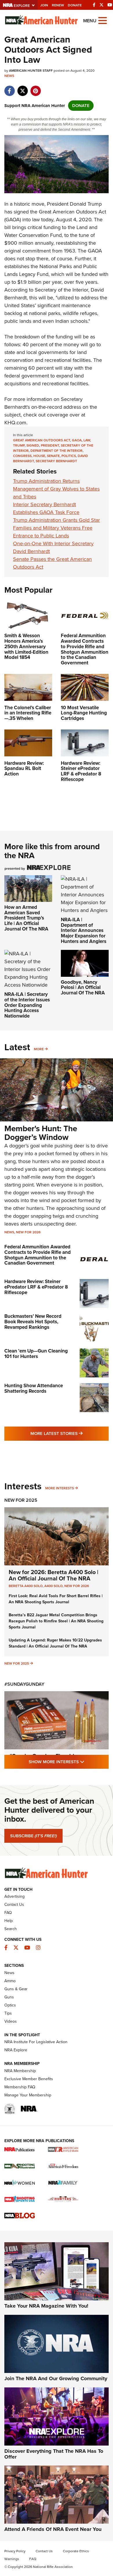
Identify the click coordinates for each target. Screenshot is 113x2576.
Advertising (14, 1896)
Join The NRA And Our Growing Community (56, 2378)
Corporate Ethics (76, 2551)
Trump (19, 445)
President (50, 445)
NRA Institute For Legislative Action (36, 2042)
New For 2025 (21, 1500)
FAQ (8, 1913)
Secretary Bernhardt (56, 461)
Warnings (12, 2559)
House (39, 456)
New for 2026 (28, 1232)
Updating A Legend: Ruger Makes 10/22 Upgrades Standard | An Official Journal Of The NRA (55, 1643)
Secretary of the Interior (61, 290)
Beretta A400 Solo (26, 1586)
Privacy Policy (15, 2551)
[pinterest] (35, 88)
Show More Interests (69, 1762)
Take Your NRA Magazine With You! (46, 2306)
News (9, 76)
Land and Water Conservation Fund (51, 231)
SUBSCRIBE (33, 1836)
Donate (75, 5)
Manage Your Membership (28, 2095)
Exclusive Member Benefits (29, 2079)
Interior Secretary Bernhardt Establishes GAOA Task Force (46, 508)
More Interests (60, 1488)
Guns (9, 1997)
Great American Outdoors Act (42, 440)
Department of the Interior (57, 451)
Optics (10, 2005)
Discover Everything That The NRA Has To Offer (54, 2454)
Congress (22, 456)
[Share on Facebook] (9, 88)
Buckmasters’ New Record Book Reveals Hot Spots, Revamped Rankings (33, 1322)
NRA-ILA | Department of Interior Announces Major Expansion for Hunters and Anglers (84, 930)
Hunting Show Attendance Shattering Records (34, 1388)
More (39, 1049)
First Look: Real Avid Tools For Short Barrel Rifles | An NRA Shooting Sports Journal (56, 1599)
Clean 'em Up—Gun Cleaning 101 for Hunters (36, 1354)
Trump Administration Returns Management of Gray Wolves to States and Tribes (56, 489)
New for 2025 (17, 1663)
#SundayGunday (24, 1684)
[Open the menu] (103, 20)
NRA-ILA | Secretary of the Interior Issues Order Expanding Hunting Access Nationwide (27, 1005)
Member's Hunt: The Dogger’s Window (41, 1133)
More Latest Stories (70, 1433)
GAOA (77, 440)
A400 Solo (53, 1586)
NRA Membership (20, 2071)
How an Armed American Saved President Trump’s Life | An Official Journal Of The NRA (26, 918)
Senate (53, 456)
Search (11, 1929)
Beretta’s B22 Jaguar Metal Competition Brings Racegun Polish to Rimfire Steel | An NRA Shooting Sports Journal (56, 1621)
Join (44, 5)
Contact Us (14, 1905)
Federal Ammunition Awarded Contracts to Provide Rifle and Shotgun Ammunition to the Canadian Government (38, 1255)
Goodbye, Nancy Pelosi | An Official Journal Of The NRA (83, 987)
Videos (11, 2021)
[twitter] (22, 88)
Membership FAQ (20, 2087)
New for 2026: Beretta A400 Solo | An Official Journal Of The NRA (53, 1575)
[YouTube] (110, 5)
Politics (69, 456)
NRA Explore (16, 2050)
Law (87, 440)
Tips (8, 2013)
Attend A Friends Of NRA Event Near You (53, 2529)
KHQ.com (15, 423)
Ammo (10, 1981)
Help (9, 1921)
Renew (58, 5)
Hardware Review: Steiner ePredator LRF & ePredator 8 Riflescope (36, 1287)
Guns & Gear (16, 1989)
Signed (33, 445)
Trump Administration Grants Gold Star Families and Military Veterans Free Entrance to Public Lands (57, 528)
